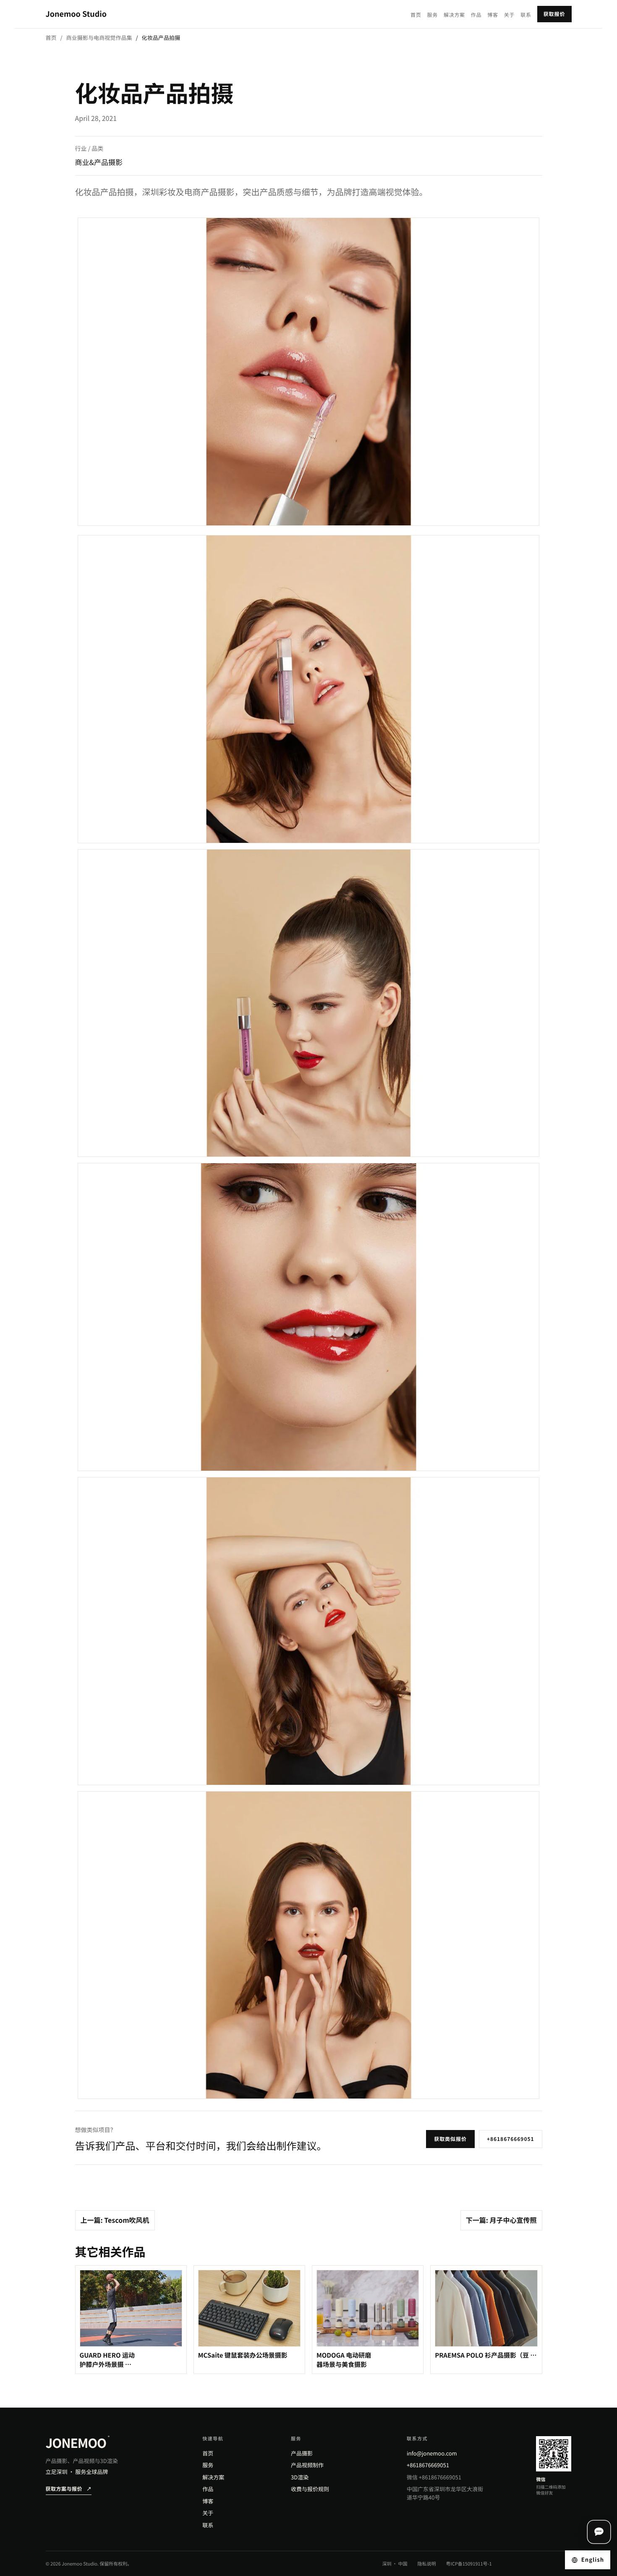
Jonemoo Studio (76, 14)
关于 (509, 15)
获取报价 (554, 14)
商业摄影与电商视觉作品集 (99, 38)
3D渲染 (300, 2477)
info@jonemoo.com (432, 2453)
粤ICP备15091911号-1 (469, 2564)
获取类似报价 (450, 2139)
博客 (493, 15)
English (593, 2559)
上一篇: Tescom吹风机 (115, 2220)
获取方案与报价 (69, 2489)
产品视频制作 (307, 2465)
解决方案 (454, 15)
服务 (433, 15)
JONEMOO (78, 2442)
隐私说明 (427, 2564)
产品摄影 (302, 2453)
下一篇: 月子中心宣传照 (501, 2220)
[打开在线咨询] (599, 2532)
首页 (416, 15)
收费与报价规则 (310, 2489)
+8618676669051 (511, 2139)
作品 (476, 15)
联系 (526, 15)
